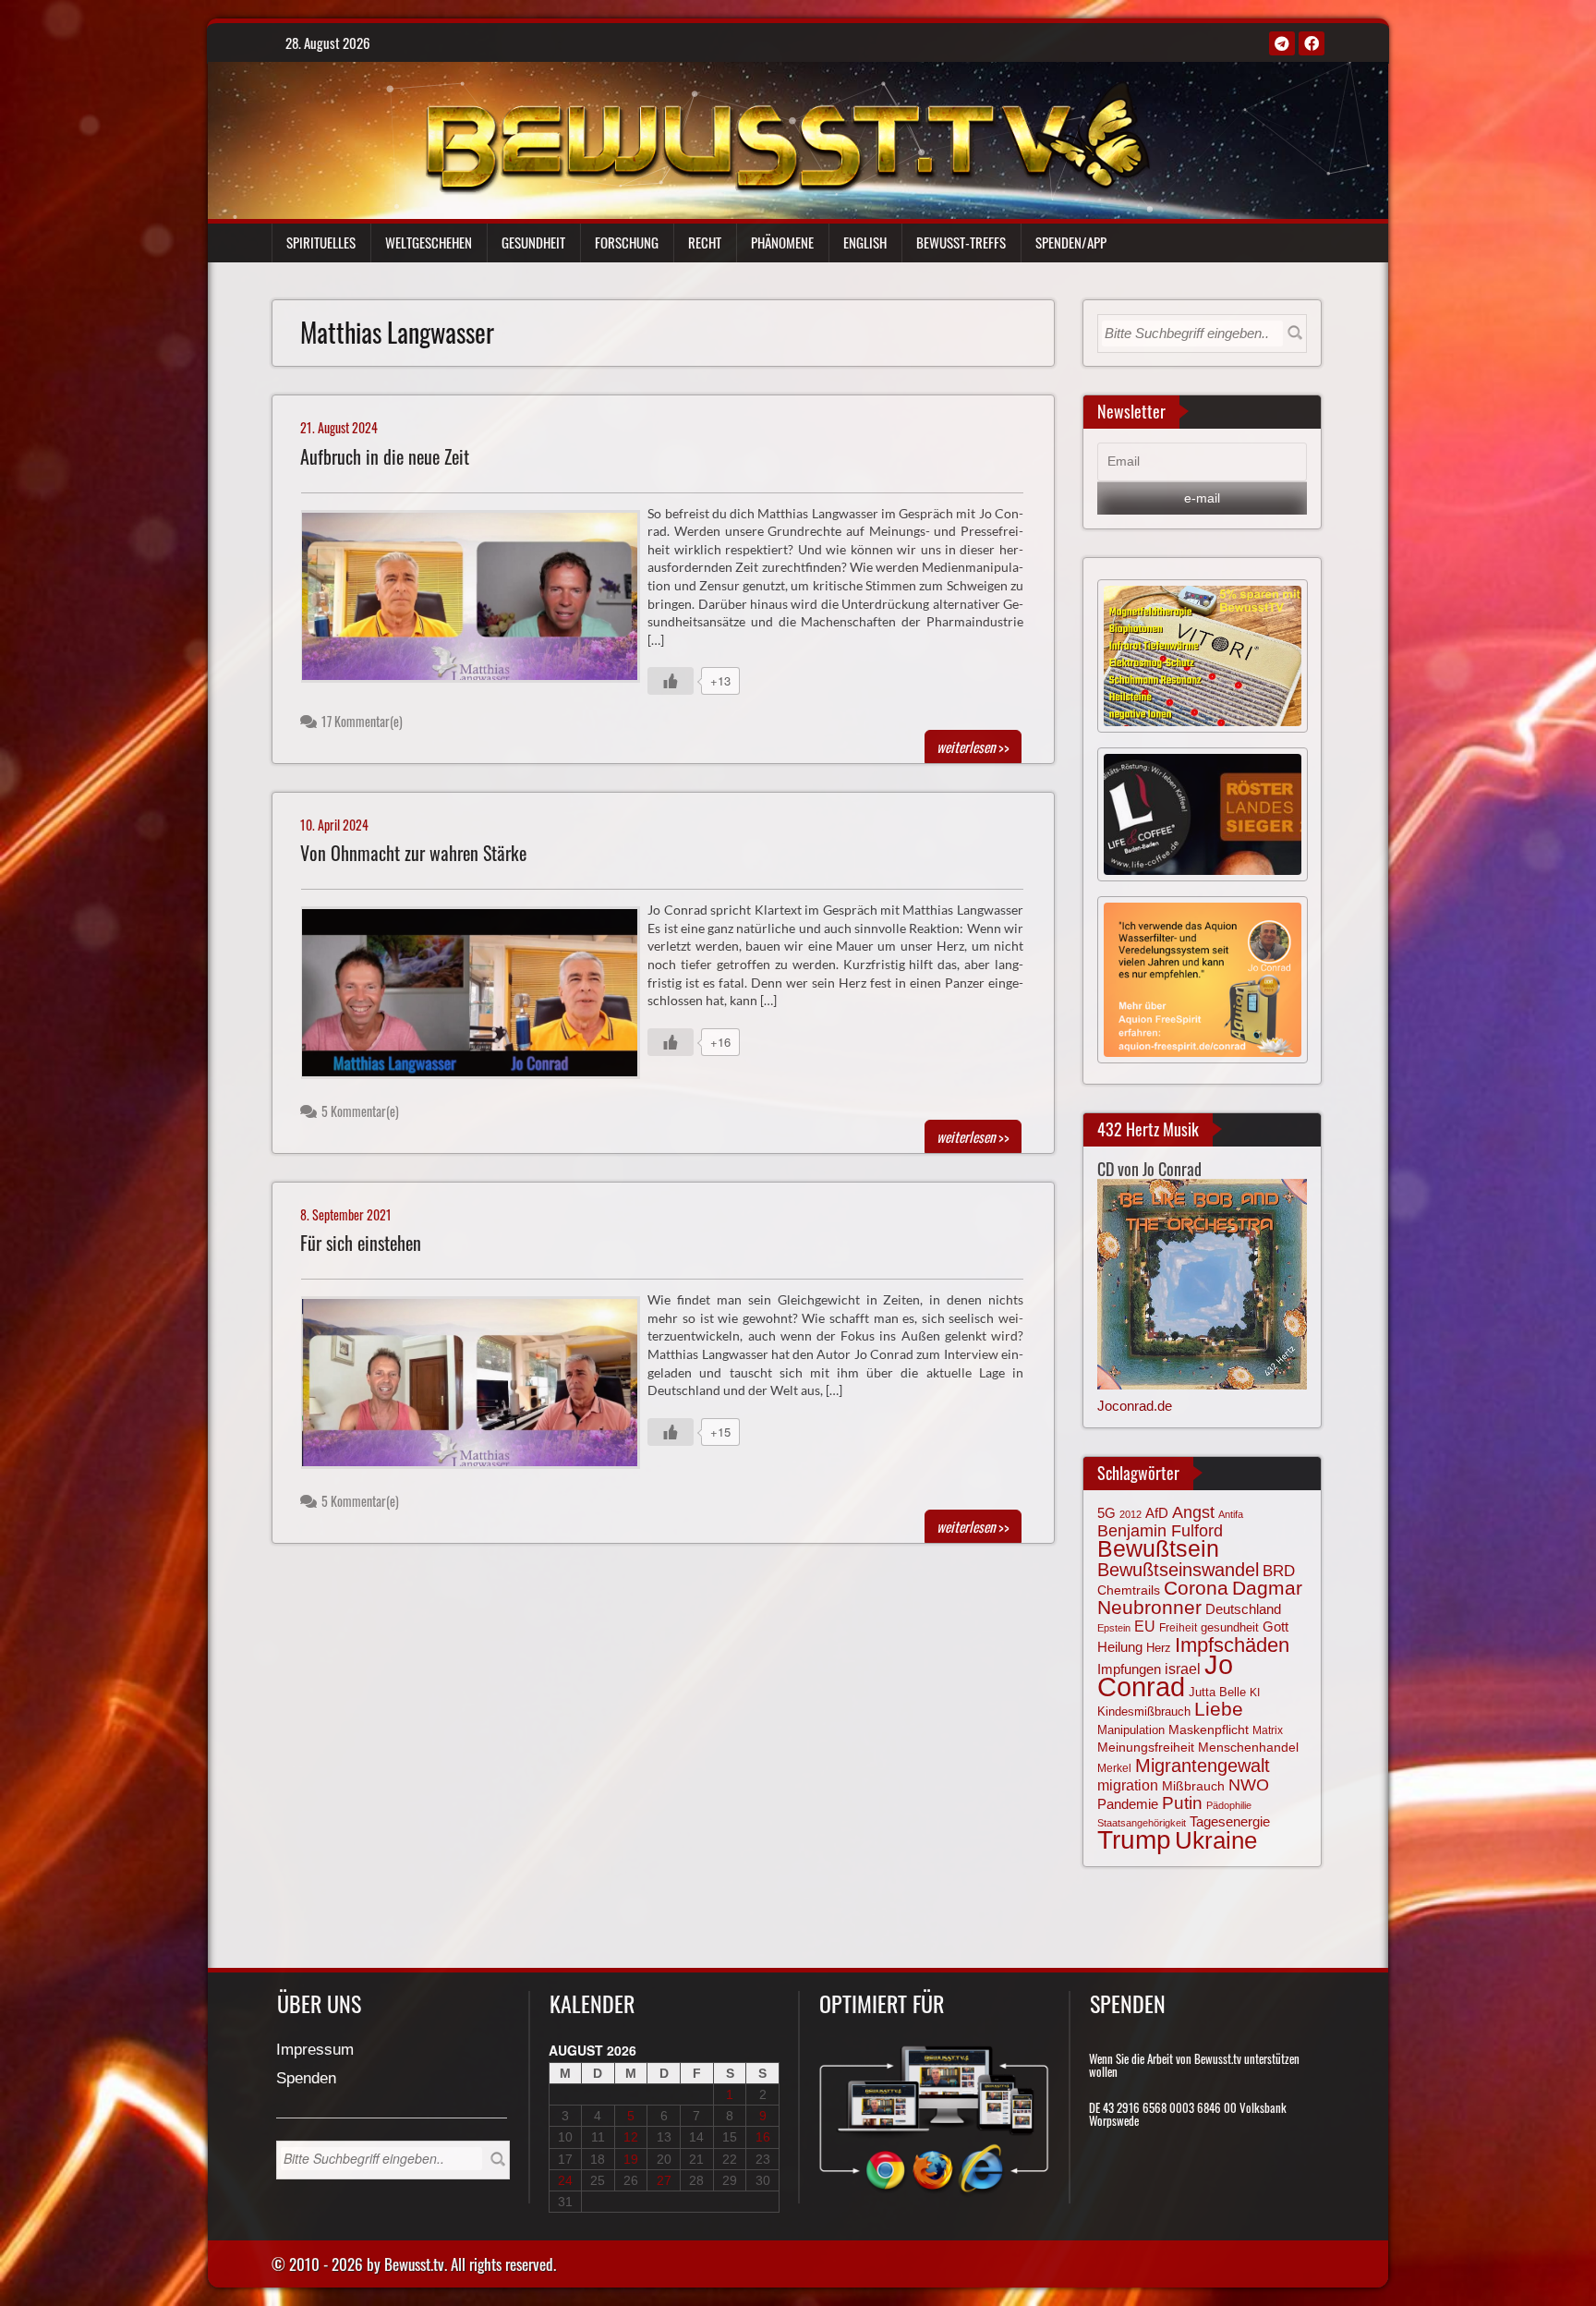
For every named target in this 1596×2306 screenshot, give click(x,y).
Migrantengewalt (1203, 1766)
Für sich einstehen (361, 1243)
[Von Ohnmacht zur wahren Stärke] (478, 998)
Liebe (1219, 1709)
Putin (1182, 1803)
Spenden (306, 2079)
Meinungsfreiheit (1146, 1748)
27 (664, 2180)
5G (1106, 1513)
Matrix (1268, 1730)
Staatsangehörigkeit (1142, 1823)
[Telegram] (1282, 43)
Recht (705, 242)
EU (1145, 1626)
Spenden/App (1071, 242)
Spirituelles (321, 242)
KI (1255, 1693)
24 (565, 2180)
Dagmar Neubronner (1200, 1597)
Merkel (1114, 1768)
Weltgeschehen (429, 242)
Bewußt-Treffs (961, 242)
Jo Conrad (1165, 1675)
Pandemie (1128, 1804)
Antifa (1231, 1514)
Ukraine (1216, 1840)
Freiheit (1178, 1628)
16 (763, 2137)
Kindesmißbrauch (1144, 1711)
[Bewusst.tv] (787, 135)
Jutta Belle (1217, 1692)
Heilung (1120, 1647)
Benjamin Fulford (1160, 1531)
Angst (1193, 1512)
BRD (1279, 1571)
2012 (1130, 1514)
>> (973, 746)
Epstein (1114, 1628)
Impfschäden (1232, 1645)
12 (631, 2137)
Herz (1159, 1648)
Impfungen (1129, 1669)
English (865, 242)
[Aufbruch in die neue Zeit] (478, 601)
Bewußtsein (1158, 1548)
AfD (1157, 1513)
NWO (1249, 1784)
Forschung (627, 242)
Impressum (315, 2051)
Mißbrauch (1193, 1786)
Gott (1276, 1627)
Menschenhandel (1248, 1747)
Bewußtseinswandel (1178, 1570)
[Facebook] (1312, 43)
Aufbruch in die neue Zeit (385, 457)
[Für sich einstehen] (478, 1388)
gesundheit (1230, 1627)
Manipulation (1131, 1730)
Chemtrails (1129, 1590)
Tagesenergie (1230, 1821)
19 (631, 2159)
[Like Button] (671, 681)
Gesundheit (533, 242)
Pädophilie (1229, 1805)
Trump (1134, 1840)
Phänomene (782, 242)
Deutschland (1243, 1609)
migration (1128, 1785)
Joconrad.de (1135, 1406)
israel (1183, 1669)
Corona (1196, 1588)
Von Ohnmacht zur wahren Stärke (413, 853)
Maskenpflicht (1209, 1729)
